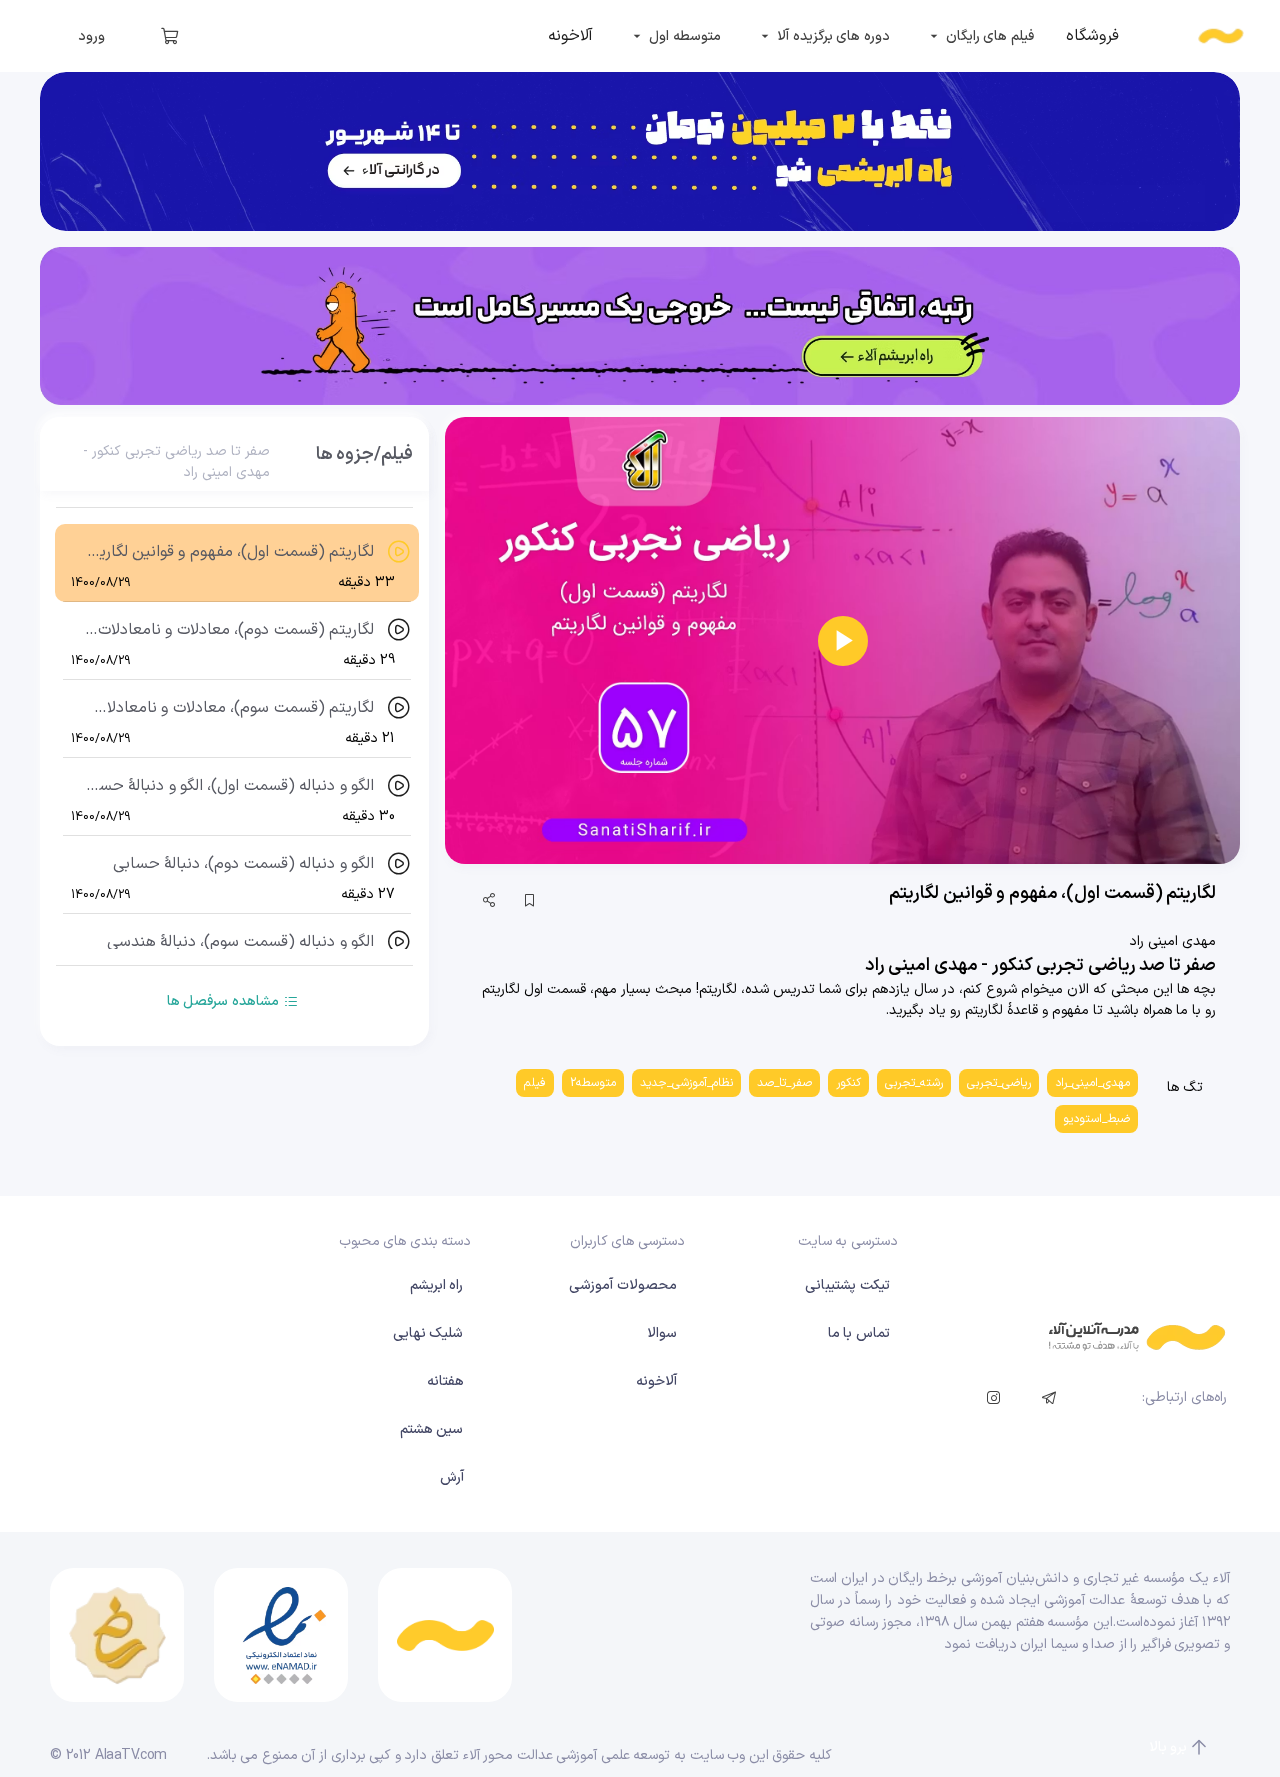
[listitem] (1092, 36)
